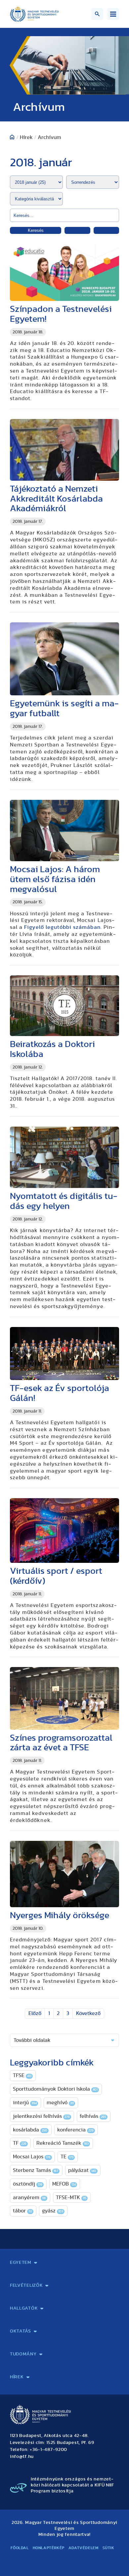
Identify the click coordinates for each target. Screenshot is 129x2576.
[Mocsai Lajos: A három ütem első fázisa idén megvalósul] (64, 831)
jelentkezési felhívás (41, 2116)
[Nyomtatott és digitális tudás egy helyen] (64, 1157)
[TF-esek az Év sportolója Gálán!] (64, 1354)
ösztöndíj (28, 2184)
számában (62, 927)
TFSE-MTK (71, 2197)
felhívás (93, 2116)
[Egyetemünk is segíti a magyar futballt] (64, 659)
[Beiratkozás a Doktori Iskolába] (64, 1006)
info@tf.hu (22, 2457)
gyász (53, 2211)
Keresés (36, 230)
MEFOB (64, 2184)
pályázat (82, 2170)
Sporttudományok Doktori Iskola (55, 2089)
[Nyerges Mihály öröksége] (64, 1874)
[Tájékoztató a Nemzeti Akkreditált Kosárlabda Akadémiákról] (64, 450)
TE (67, 2157)
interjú (25, 2103)
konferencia (75, 2130)
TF (20, 2143)
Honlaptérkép (49, 2548)
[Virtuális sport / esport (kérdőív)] (64, 1531)
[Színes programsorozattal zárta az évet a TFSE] (64, 1698)
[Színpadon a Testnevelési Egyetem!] (64, 272)
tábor (22, 2211)
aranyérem (29, 2197)
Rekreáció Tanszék (63, 2143)
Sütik (108, 2548)
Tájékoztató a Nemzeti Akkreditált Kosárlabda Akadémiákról (56, 499)
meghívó (60, 2103)
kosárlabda (30, 2130)
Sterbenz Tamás (36, 2170)
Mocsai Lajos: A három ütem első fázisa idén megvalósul (55, 879)
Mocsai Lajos (32, 2157)
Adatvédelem (84, 2548)
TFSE (22, 2075)
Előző (35, 2013)
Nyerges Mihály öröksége (60, 1915)
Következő (88, 2013)
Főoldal (20, 2548)
